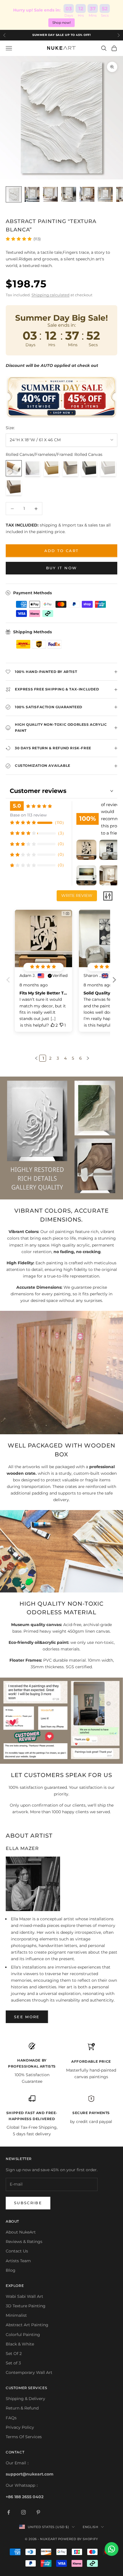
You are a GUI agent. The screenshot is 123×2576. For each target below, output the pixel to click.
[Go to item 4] (69, 194)
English (90, 2527)
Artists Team (18, 2261)
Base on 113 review (28, 815)
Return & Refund (22, 2408)
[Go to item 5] (87, 194)
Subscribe (28, 2203)
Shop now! (61, 23)
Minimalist (16, 2315)
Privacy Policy (20, 2427)
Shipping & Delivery (25, 2399)
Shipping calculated (50, 295)
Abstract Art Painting (27, 2325)
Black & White (20, 2344)
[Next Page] (87, 1058)
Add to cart (62, 551)
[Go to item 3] (50, 194)
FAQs (11, 2418)
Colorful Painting (23, 2335)
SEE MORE (27, 2017)
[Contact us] (112, 2549)
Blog (11, 2270)
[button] (114, 984)
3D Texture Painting (26, 2306)
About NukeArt (21, 2232)
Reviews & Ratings (24, 2242)
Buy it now (61, 568)
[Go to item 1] (14, 194)
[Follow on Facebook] (9, 2512)
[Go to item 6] (105, 194)
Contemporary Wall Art (29, 2372)
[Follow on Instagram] (23, 2512)
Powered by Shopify (78, 2539)
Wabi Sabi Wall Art (24, 2296)
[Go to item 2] (32, 194)
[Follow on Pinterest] (38, 2512)
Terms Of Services (24, 2437)
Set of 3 (13, 2363)
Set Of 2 (14, 2354)
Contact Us (17, 2251)
